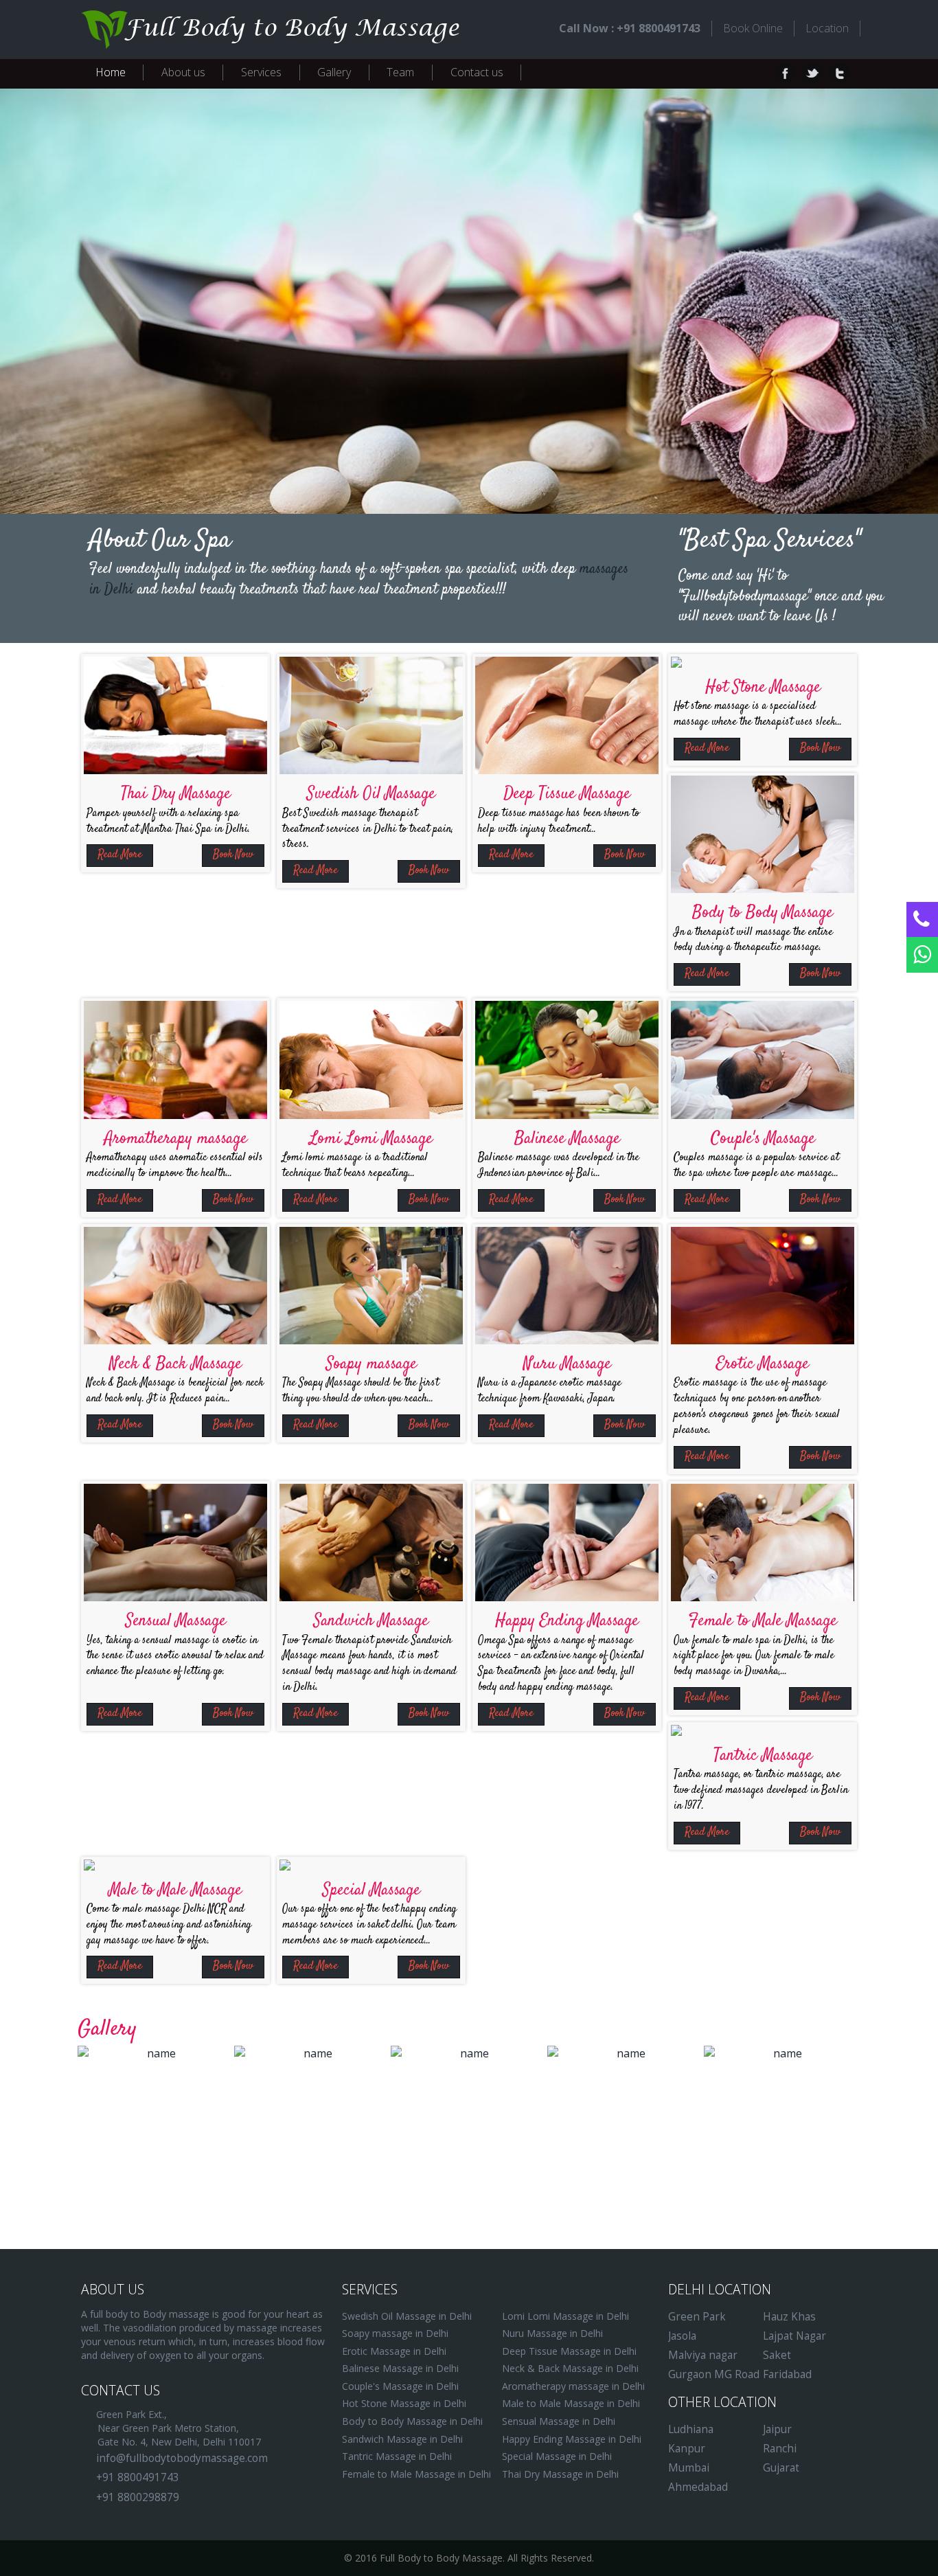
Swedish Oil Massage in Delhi (407, 2316)
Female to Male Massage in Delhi (416, 2474)
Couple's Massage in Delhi (400, 2386)
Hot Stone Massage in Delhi (404, 2403)
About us (183, 72)
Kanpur (687, 2449)
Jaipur (777, 2429)
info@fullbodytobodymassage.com (182, 2458)
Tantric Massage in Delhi (397, 2456)
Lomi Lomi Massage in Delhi (565, 2316)
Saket (777, 2355)
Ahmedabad (698, 2487)
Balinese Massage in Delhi (400, 2368)
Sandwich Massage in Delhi (402, 2439)
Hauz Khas (789, 2317)
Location (827, 28)
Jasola (682, 2336)
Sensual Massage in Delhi (559, 2421)
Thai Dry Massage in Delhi (560, 2474)
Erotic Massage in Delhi (394, 2351)
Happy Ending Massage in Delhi (572, 2439)
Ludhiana (691, 2429)
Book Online (753, 28)
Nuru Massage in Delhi (552, 2333)
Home (111, 72)
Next (816, 301)
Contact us (477, 72)
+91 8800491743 (138, 2477)
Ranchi (780, 2449)
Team (400, 72)
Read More (120, 855)
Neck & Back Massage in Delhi (570, 2368)
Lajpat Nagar (794, 2336)
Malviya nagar (703, 2355)
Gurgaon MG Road (714, 2374)
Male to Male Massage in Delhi (571, 2403)
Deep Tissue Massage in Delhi (569, 2351)
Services (261, 72)
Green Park (697, 2317)
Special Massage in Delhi (557, 2456)
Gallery (334, 72)
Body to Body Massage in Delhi (412, 2421)
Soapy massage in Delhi (395, 2333)
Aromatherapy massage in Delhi (573, 2386)
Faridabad (787, 2374)
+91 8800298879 (138, 2497)
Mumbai (689, 2468)
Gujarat (781, 2468)
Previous (122, 301)
